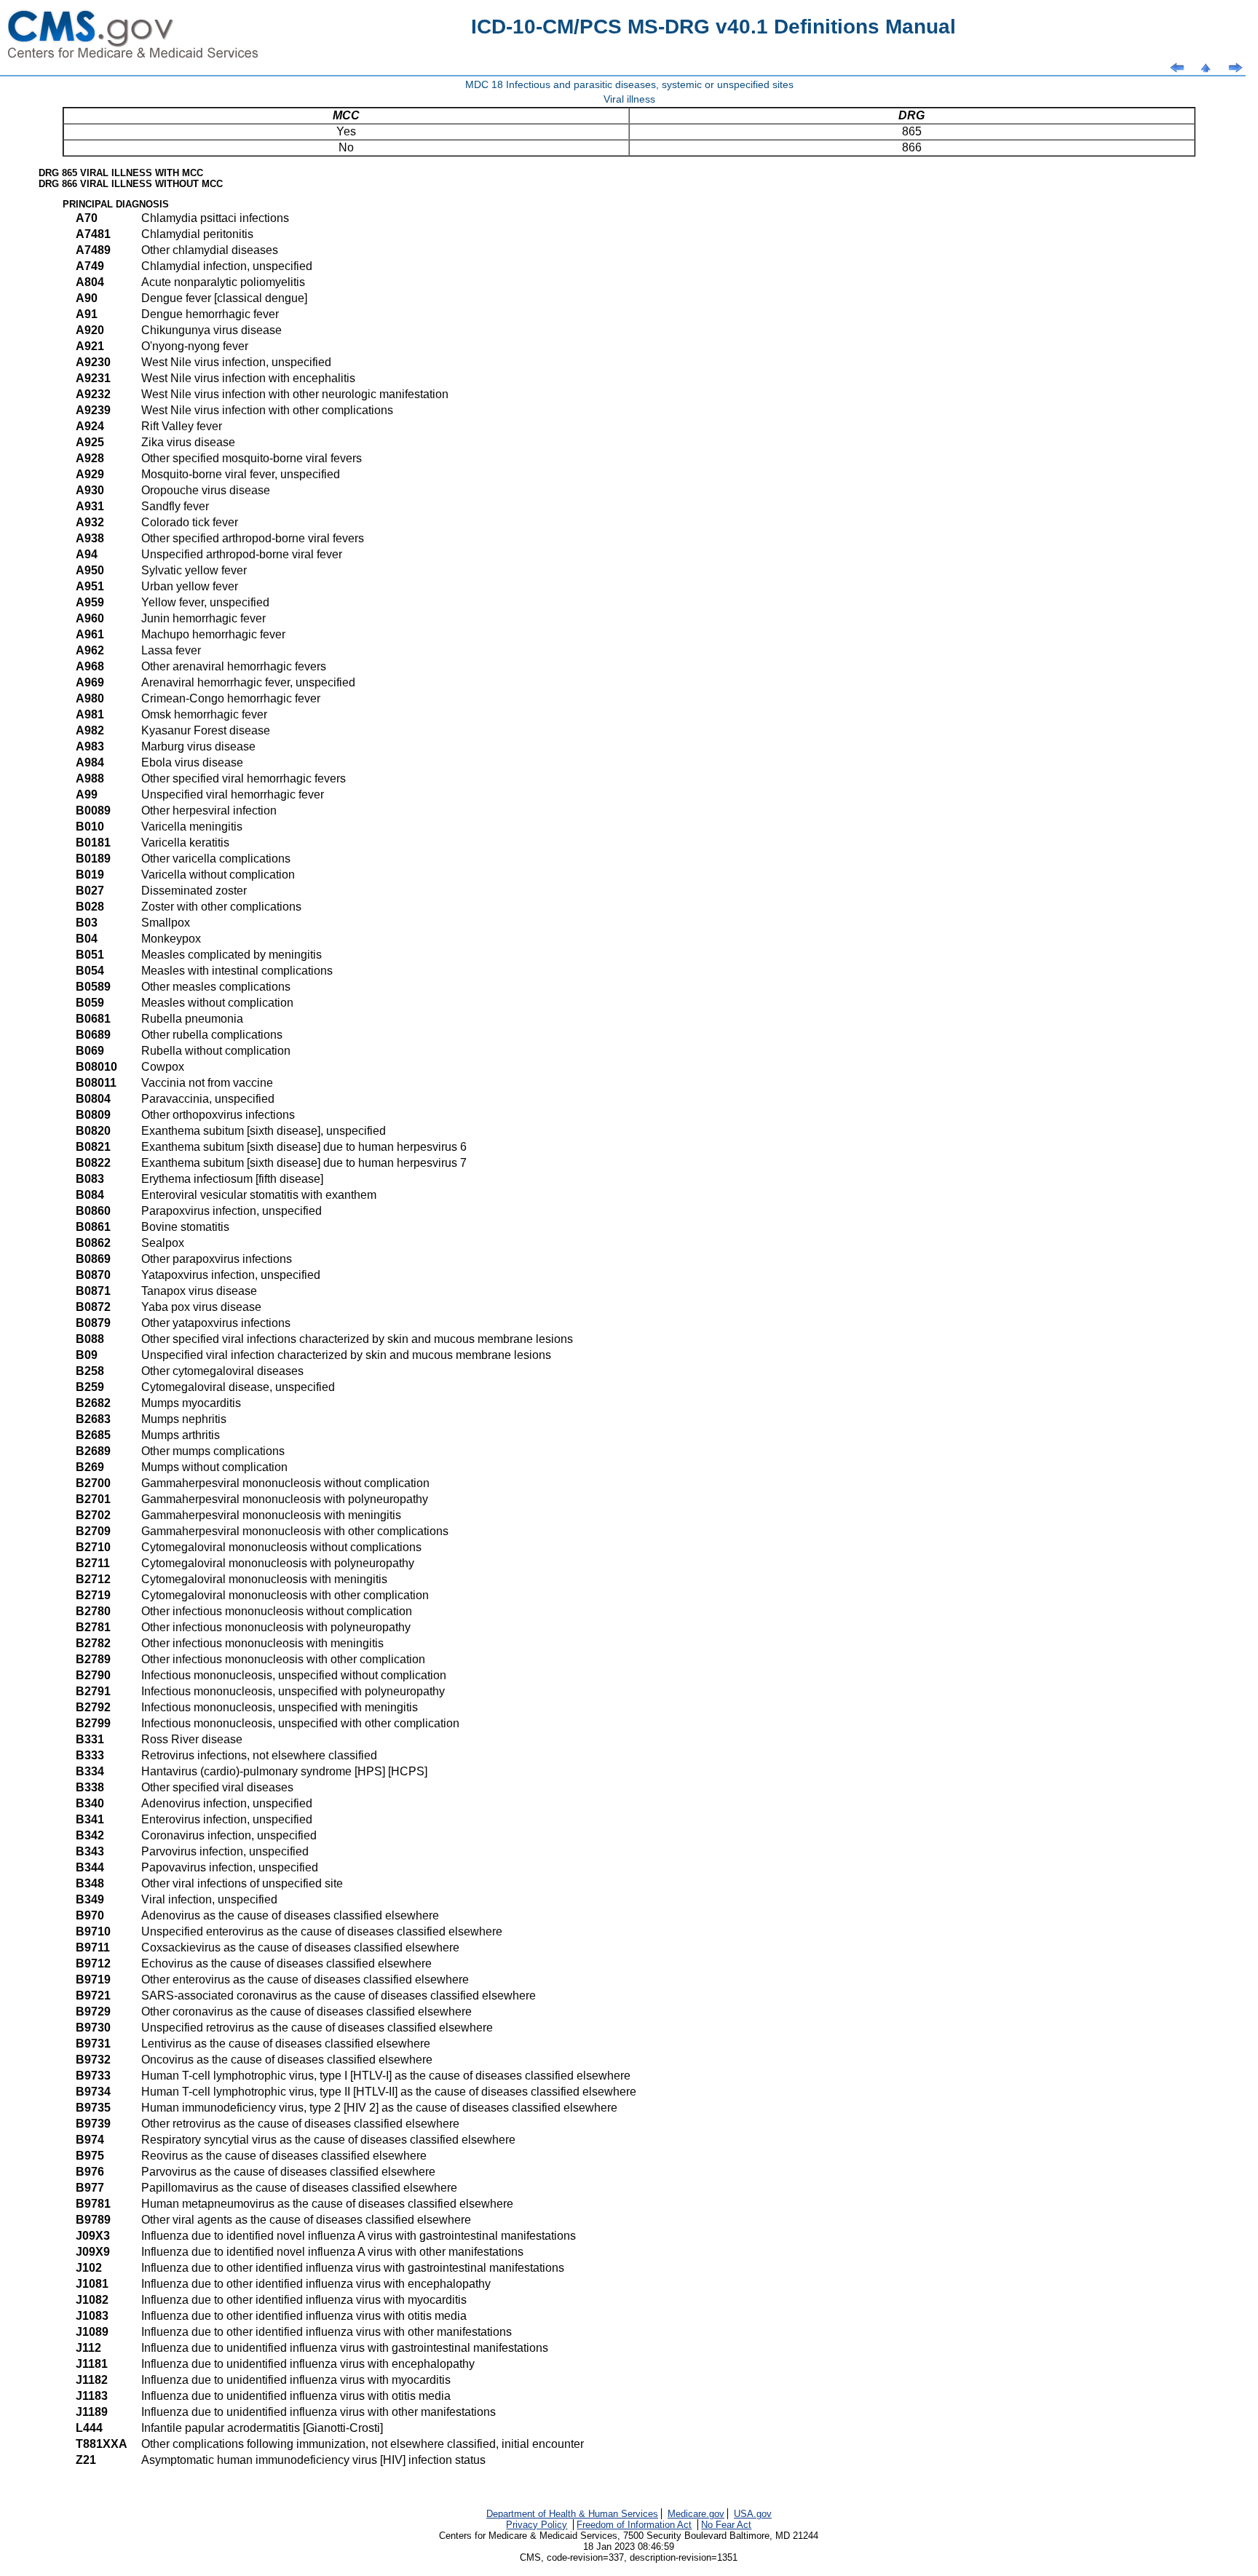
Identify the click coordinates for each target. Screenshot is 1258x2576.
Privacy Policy (537, 2525)
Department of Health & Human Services (572, 2514)
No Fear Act (726, 2525)
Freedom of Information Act (634, 2525)
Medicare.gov (696, 2514)
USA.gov (753, 2514)
